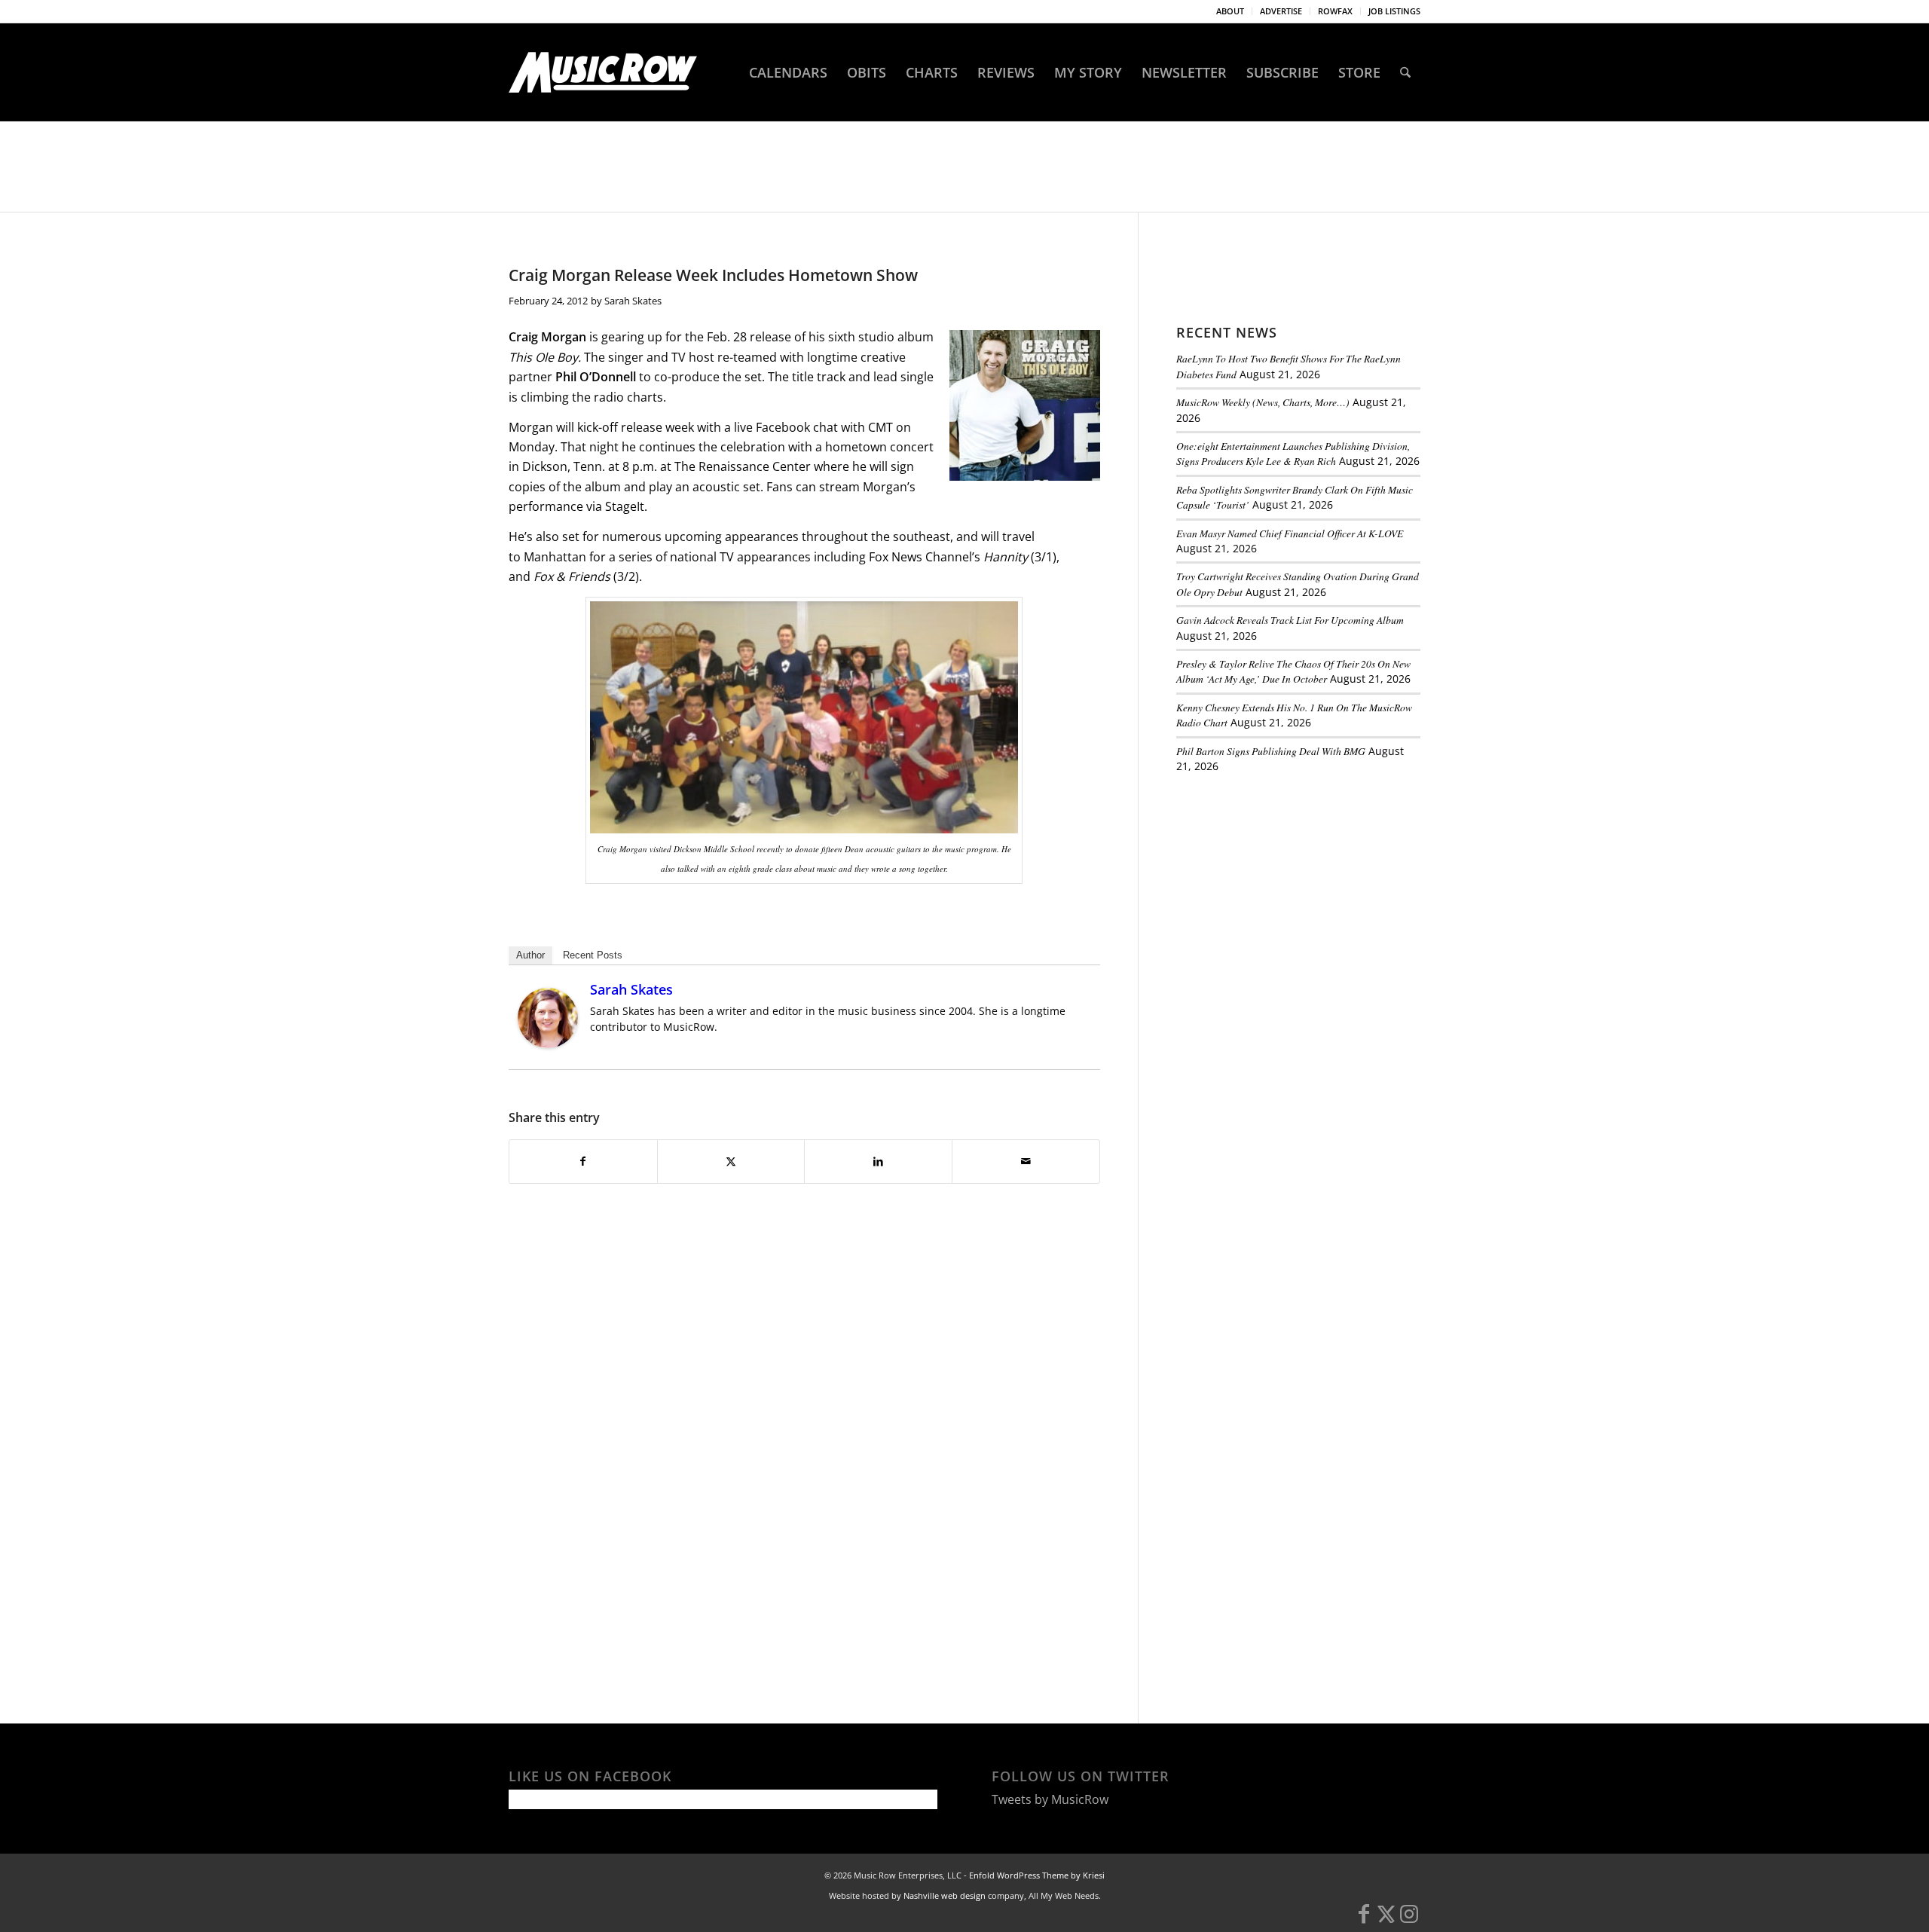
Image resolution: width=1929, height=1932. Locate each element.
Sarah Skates (633, 301)
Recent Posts (593, 955)
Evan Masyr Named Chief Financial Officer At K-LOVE (1290, 533)
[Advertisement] (1289, 888)
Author (530, 955)
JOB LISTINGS (1394, 11)
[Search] (1405, 72)
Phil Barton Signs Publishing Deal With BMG (1271, 751)
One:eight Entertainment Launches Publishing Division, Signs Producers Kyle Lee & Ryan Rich (1293, 453)
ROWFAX (1335, 11)
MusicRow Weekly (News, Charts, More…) (1263, 402)
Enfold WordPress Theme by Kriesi (1037, 1875)
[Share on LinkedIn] (878, 1161)
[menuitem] (1230, 11)
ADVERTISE (1281, 11)
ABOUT (1230, 11)
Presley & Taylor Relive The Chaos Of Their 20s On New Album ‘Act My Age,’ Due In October (1293, 671)
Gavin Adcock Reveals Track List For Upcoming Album (1290, 620)
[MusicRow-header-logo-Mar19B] (603, 72)
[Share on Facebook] (583, 1161)
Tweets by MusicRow (1050, 1799)
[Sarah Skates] (548, 1044)
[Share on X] (731, 1161)
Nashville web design (945, 1895)
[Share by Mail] (1026, 1161)
